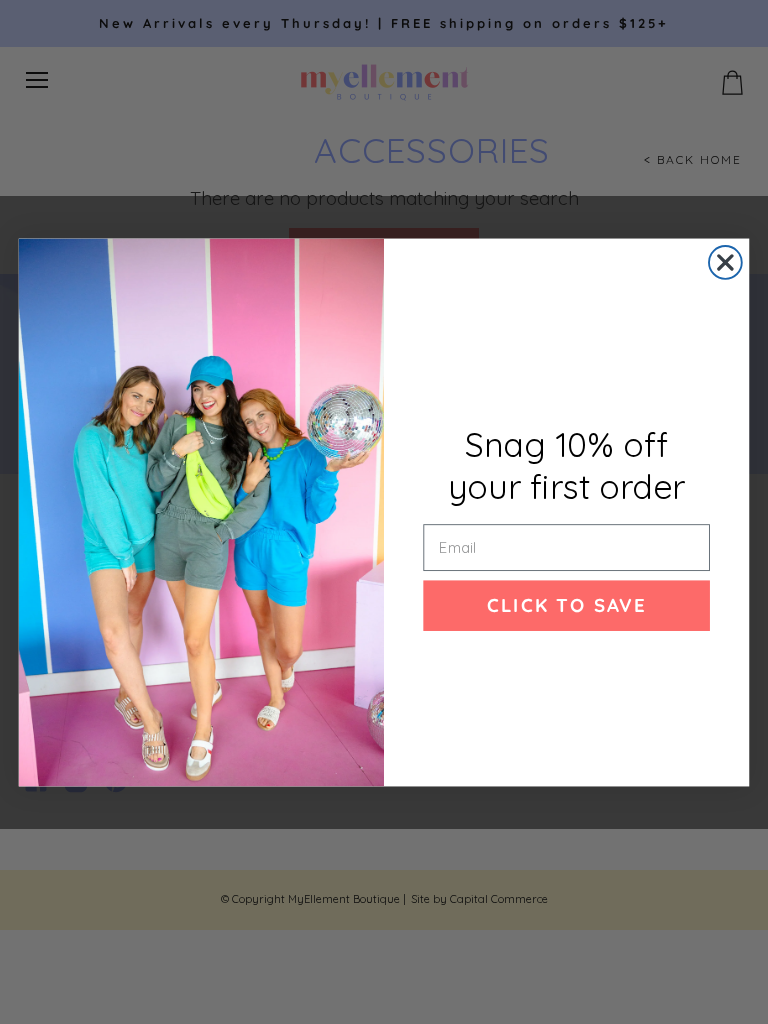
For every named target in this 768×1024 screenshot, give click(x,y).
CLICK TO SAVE (566, 604)
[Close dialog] (725, 262)
